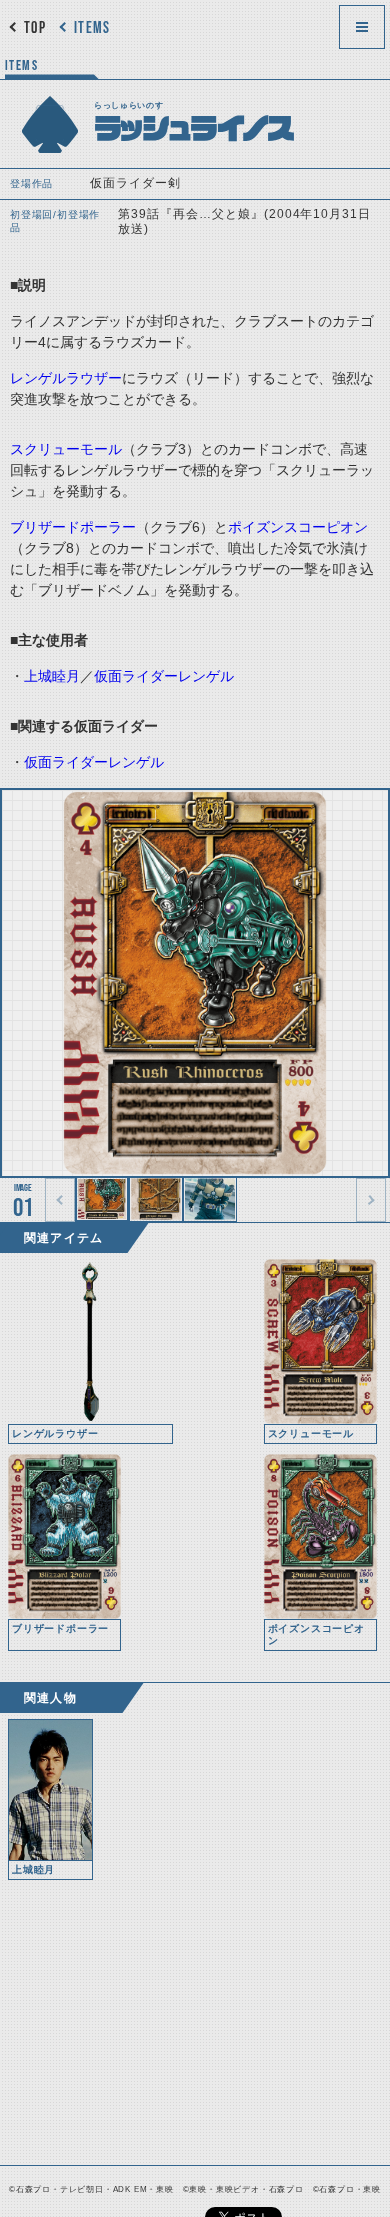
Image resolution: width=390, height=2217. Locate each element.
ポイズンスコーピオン (298, 527)
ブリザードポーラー (73, 527)
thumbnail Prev (60, 1200)
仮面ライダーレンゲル (164, 676)
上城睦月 (52, 676)
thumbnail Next (371, 1200)
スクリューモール (66, 449)
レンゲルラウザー (66, 378)
